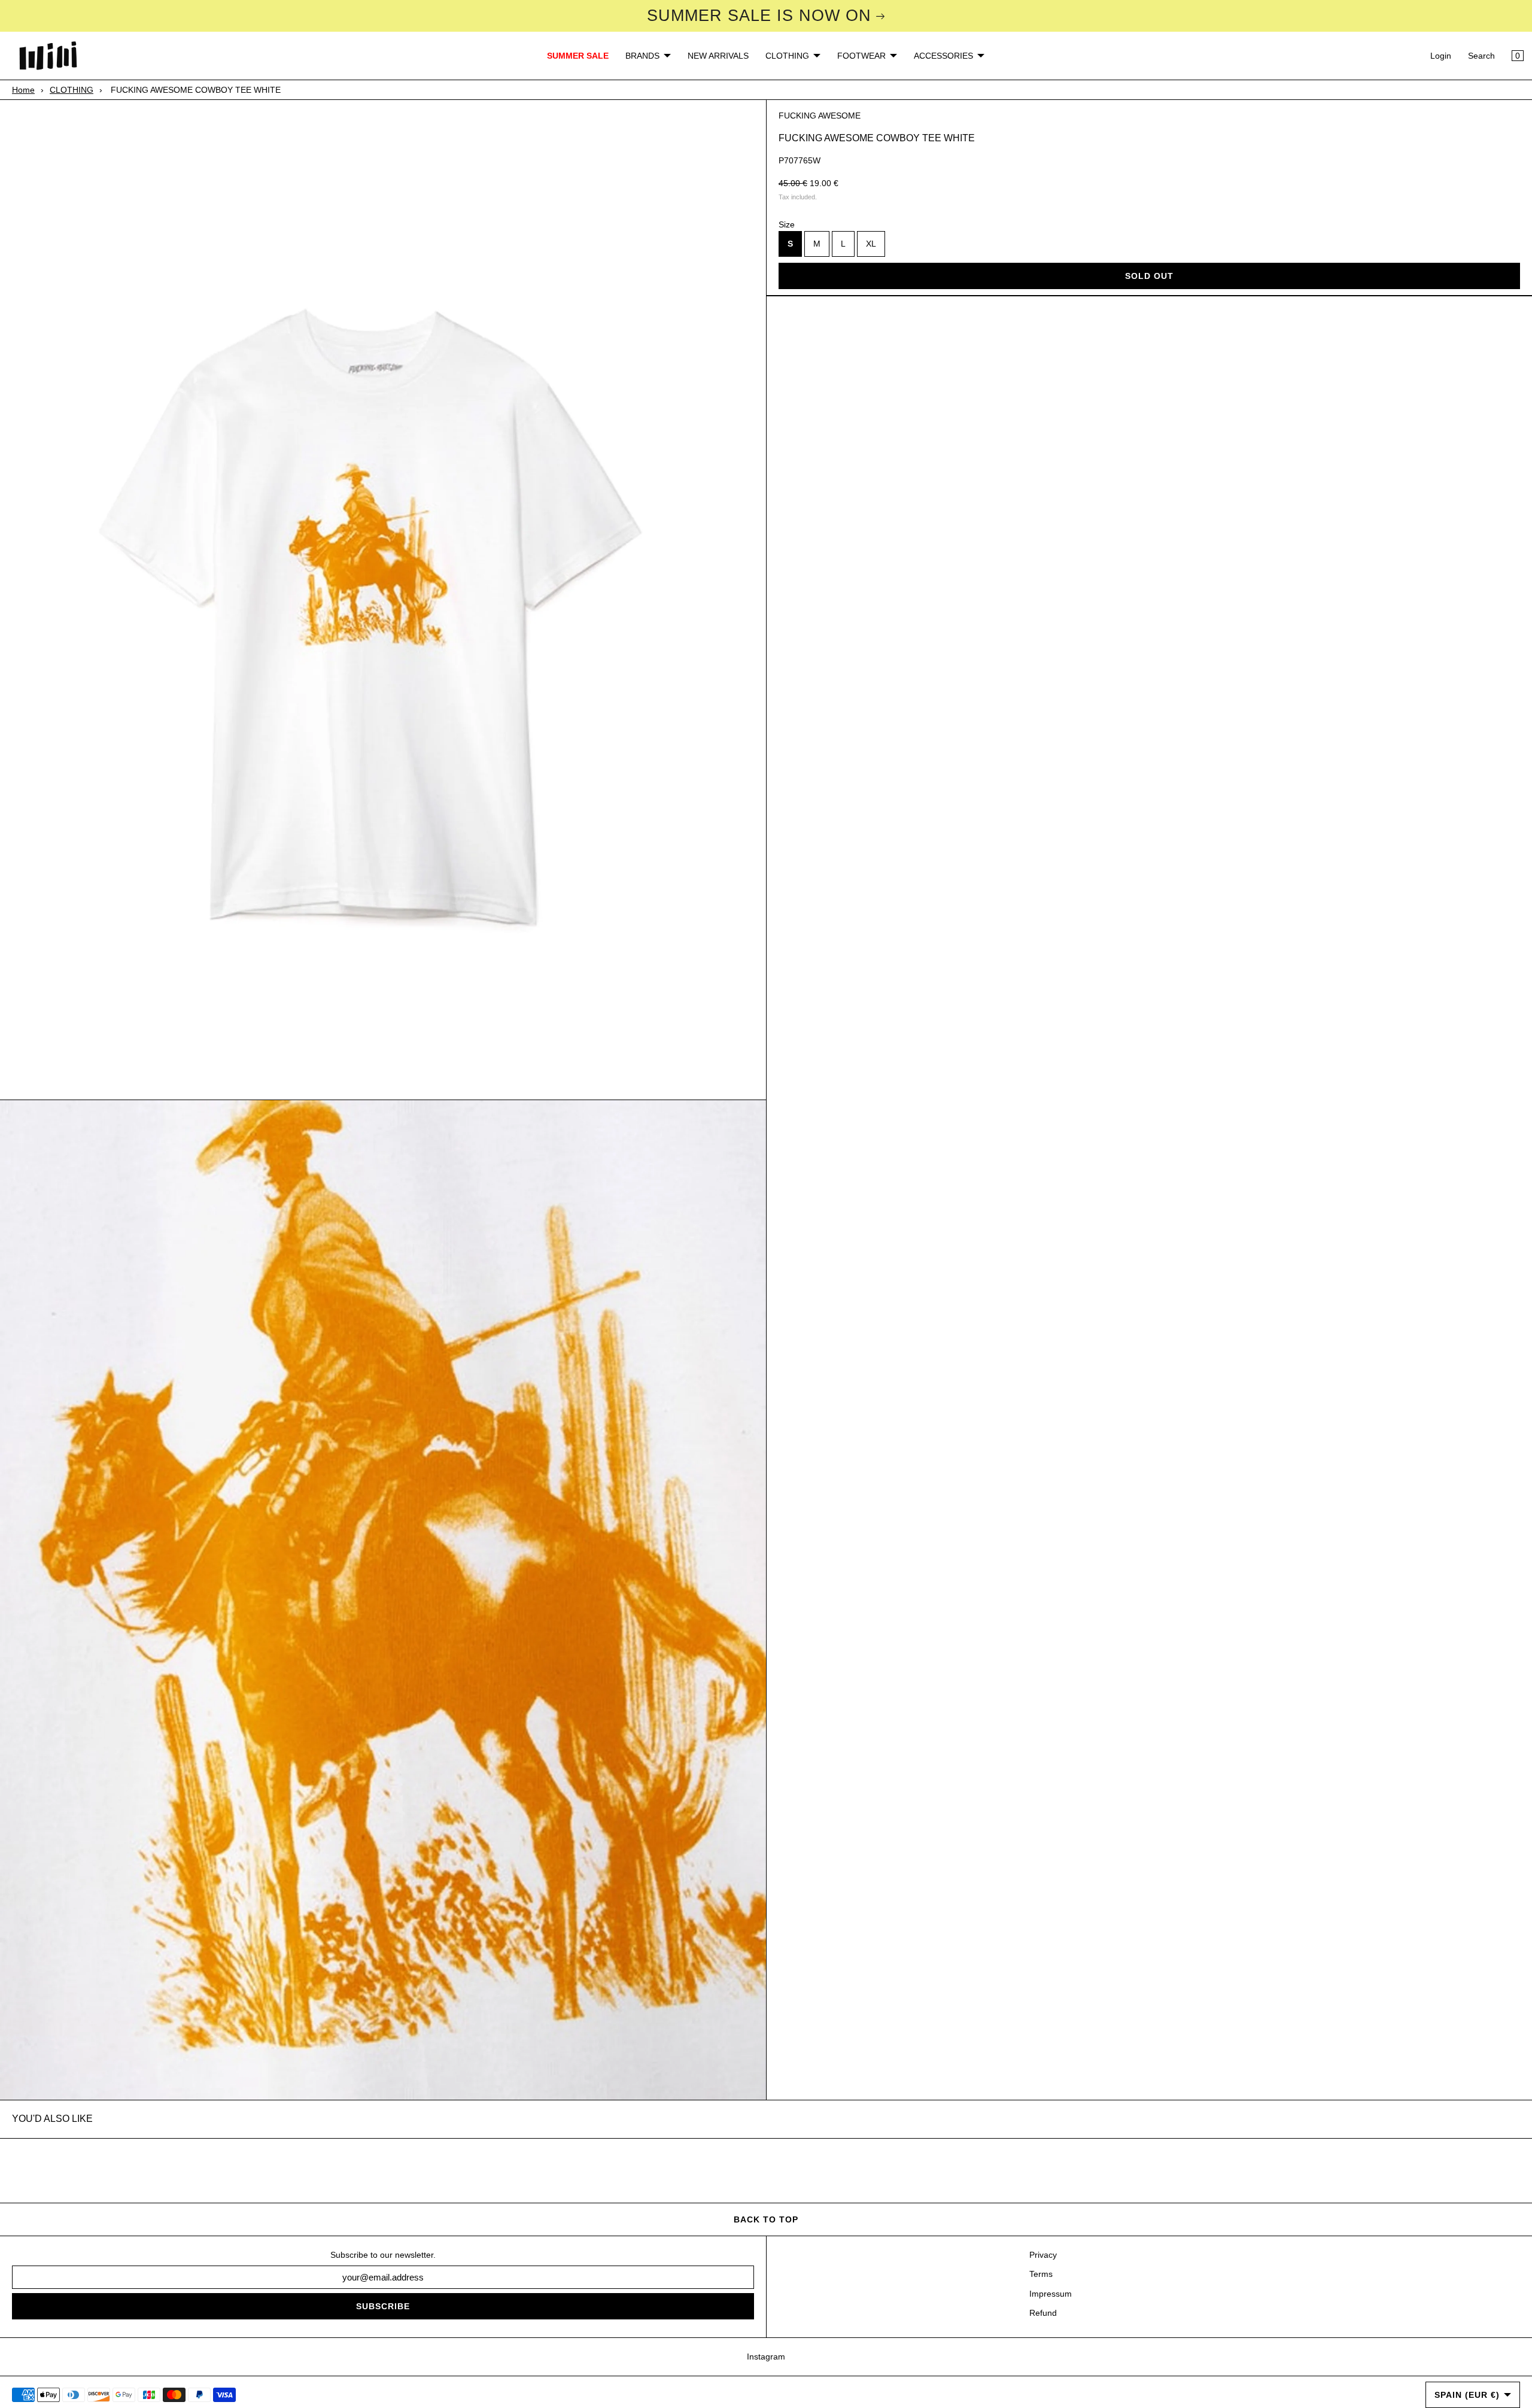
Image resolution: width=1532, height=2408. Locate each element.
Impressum (1051, 2294)
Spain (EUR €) (1467, 2395)
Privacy (1043, 2255)
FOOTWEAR (861, 56)
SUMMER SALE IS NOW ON (759, 16)
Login (1441, 56)
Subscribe (383, 2306)
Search (1481, 56)
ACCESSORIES (943, 56)
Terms (1041, 2274)
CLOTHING (787, 56)
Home (23, 90)
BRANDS (642, 56)
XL (871, 244)
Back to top (766, 2219)
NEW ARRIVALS (718, 56)
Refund (1043, 2313)
